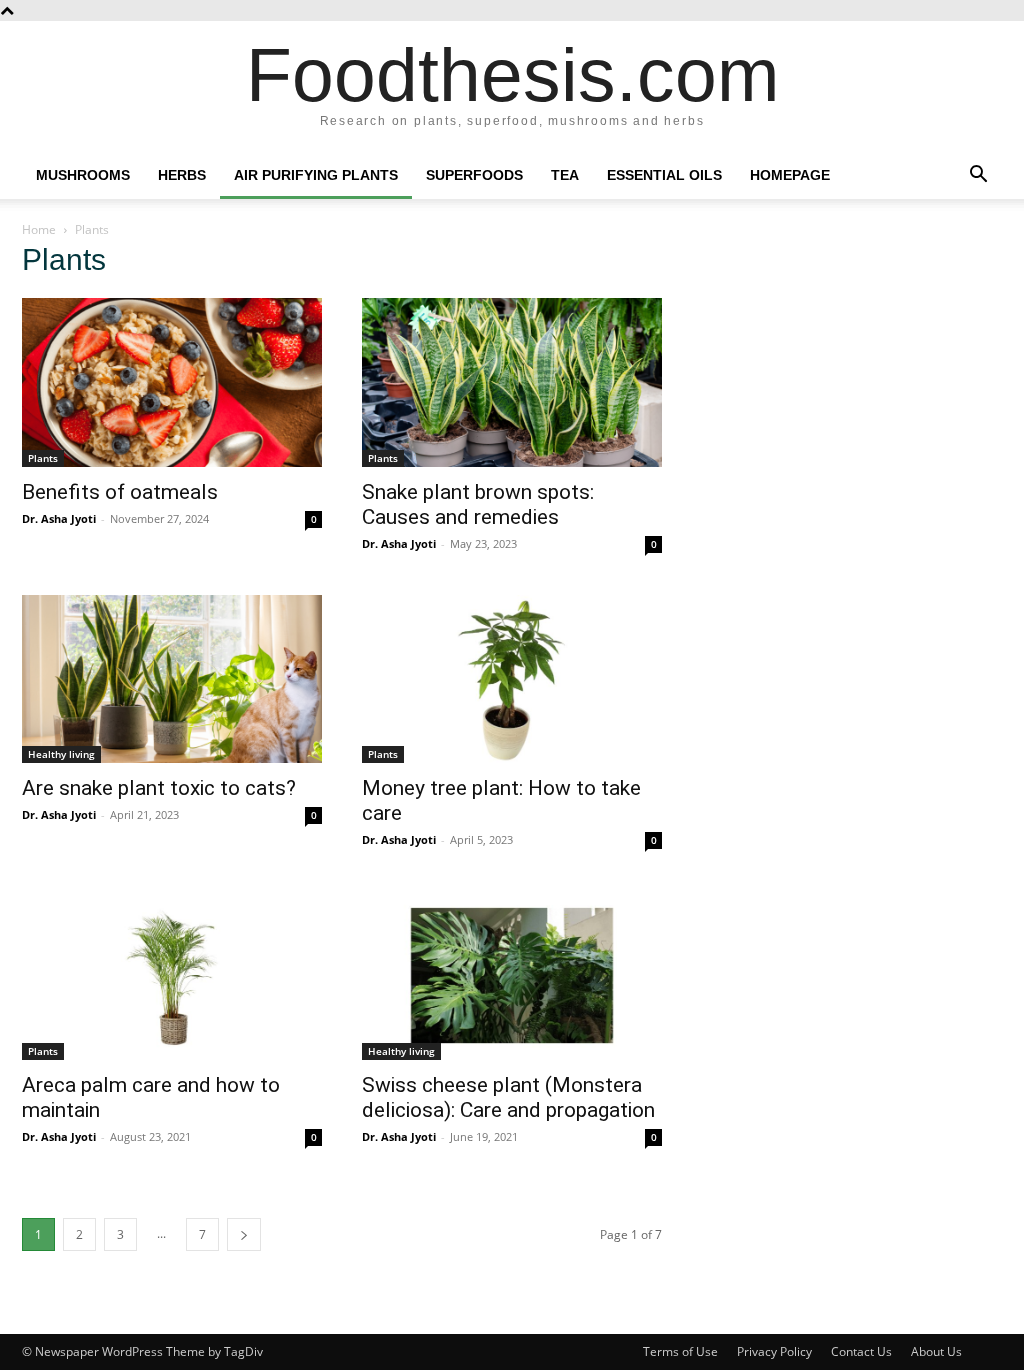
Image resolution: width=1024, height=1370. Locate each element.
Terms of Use (680, 1351)
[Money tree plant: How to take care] (512, 679)
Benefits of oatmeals (120, 492)
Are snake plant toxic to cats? (159, 788)
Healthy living (61, 754)
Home (39, 229)
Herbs (182, 175)
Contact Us (861, 1351)
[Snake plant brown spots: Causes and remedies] (512, 382)
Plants (43, 458)
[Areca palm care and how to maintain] (172, 975)
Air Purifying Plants (316, 175)
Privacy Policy (774, 1351)
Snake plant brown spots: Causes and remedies (478, 504)
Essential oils (664, 175)
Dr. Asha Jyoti (59, 518)
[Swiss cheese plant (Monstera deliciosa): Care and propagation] (512, 975)
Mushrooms (83, 175)
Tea (565, 175)
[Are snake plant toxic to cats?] (172, 679)
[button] (978, 176)
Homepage (790, 175)
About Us (936, 1351)
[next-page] (244, 1234)
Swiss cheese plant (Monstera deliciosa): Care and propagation (508, 1097)
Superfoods (474, 175)
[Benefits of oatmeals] (172, 382)
